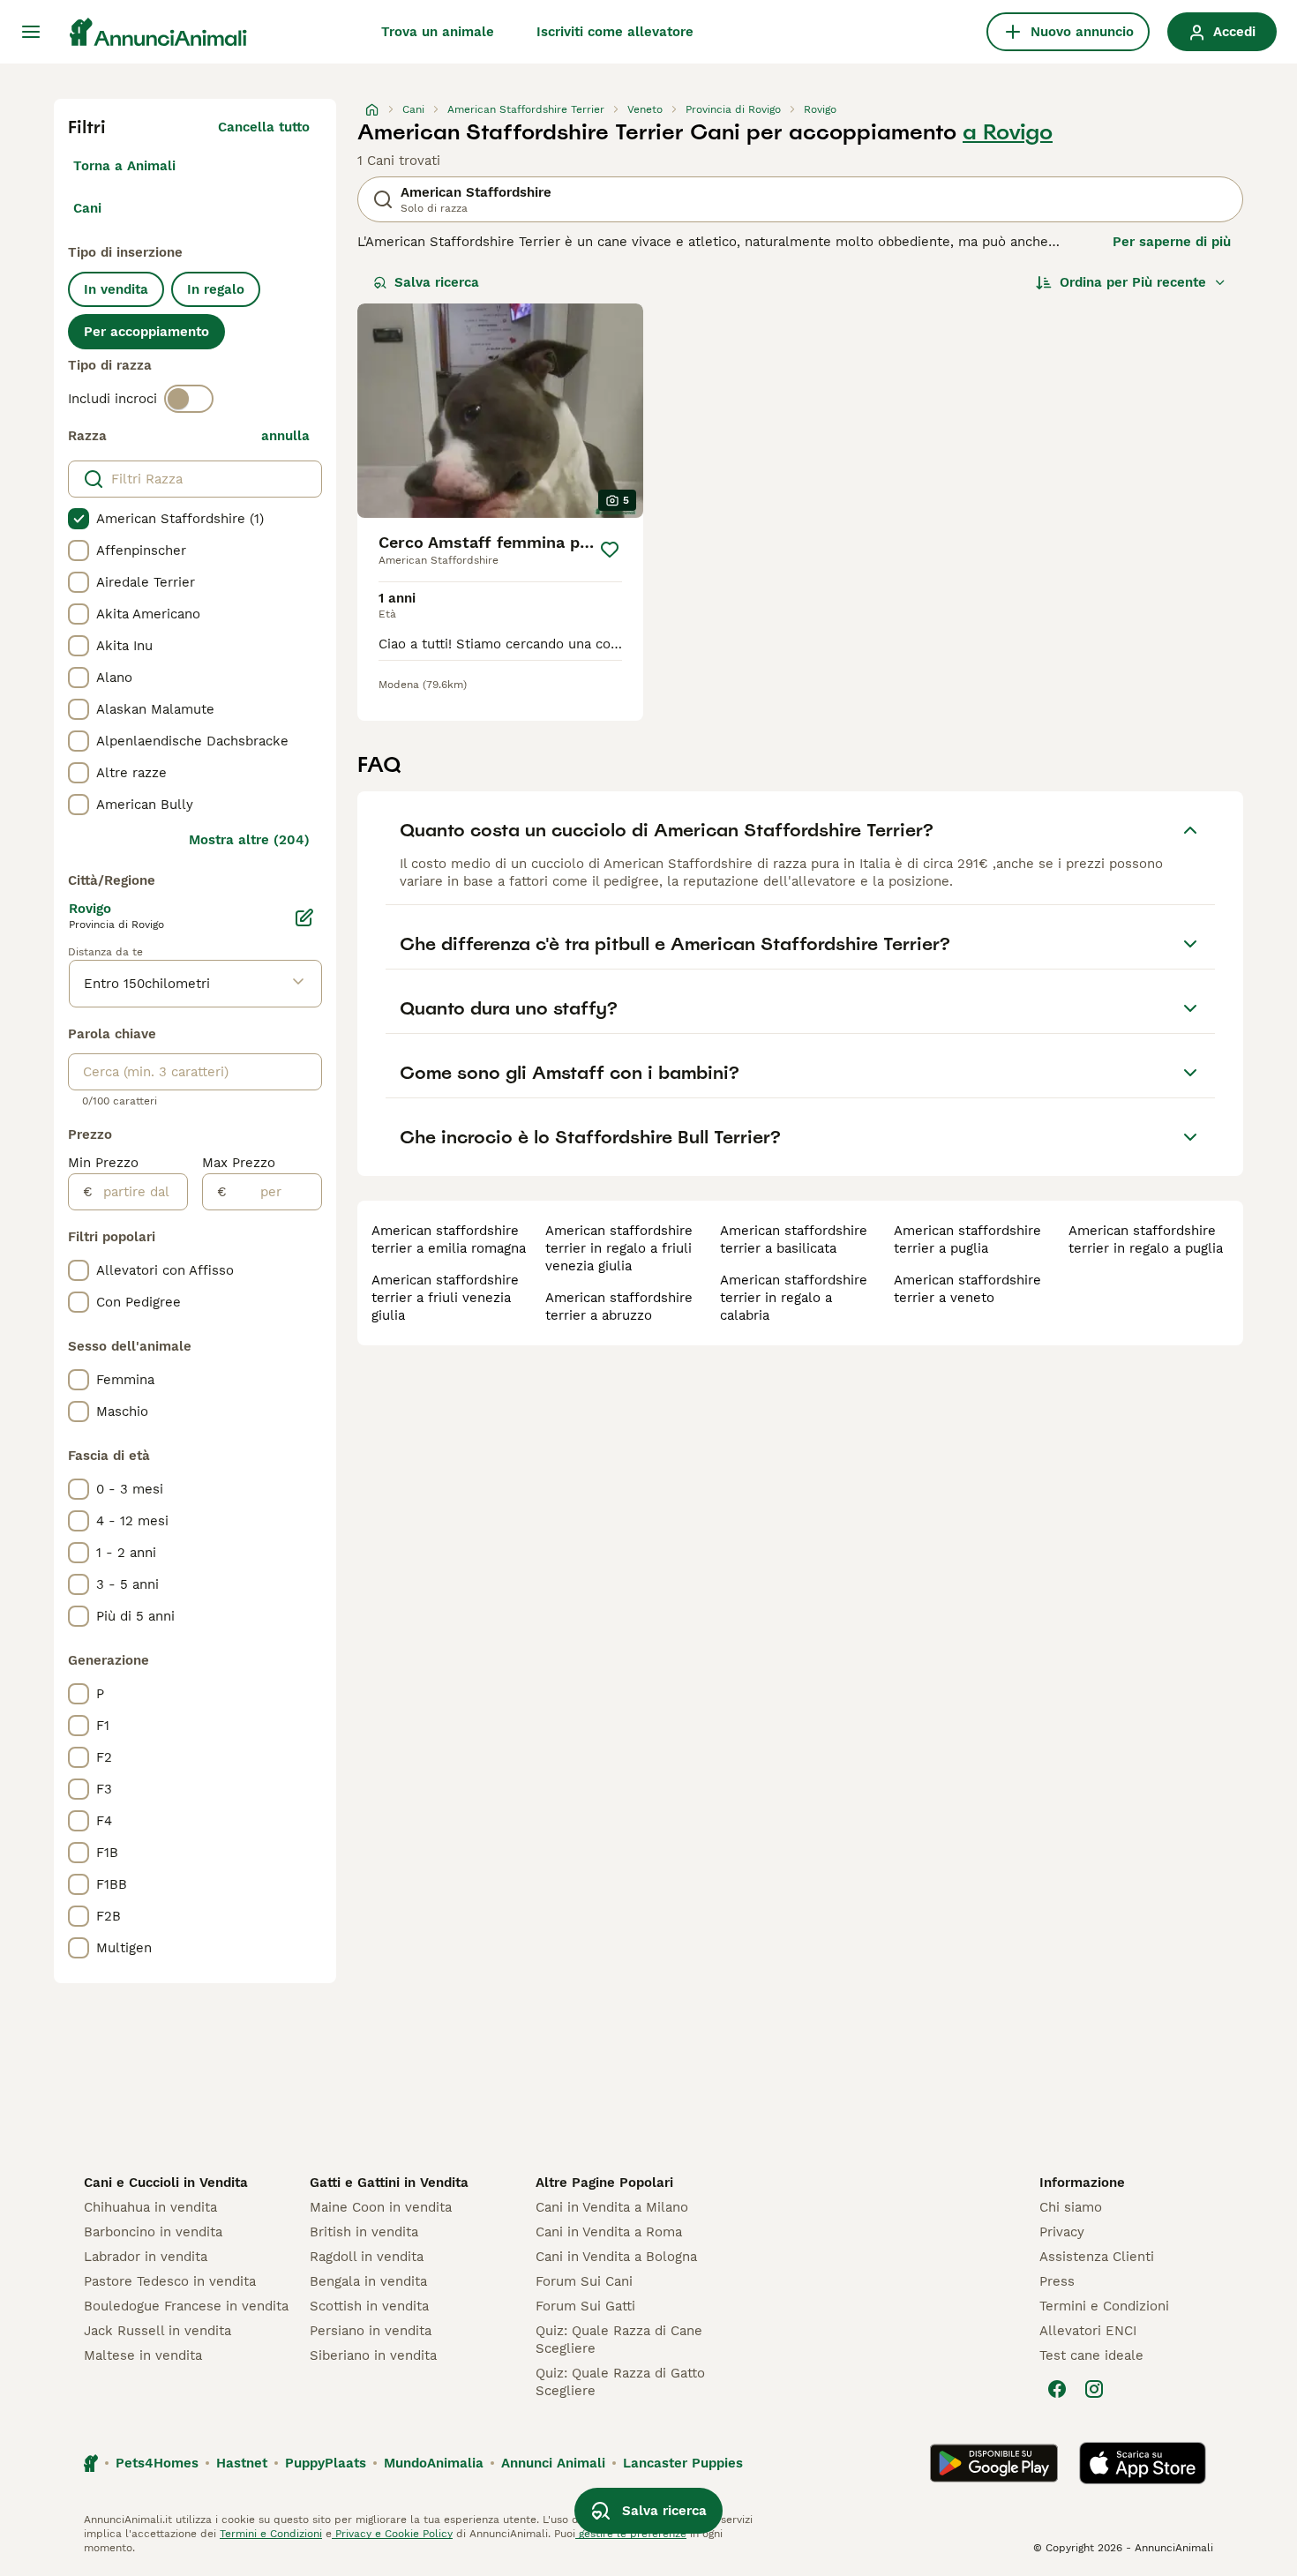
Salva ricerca (437, 282)
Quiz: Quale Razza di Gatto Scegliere (620, 2382)
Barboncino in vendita (153, 2232)
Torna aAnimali (124, 166)
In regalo (216, 289)
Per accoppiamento (146, 332)
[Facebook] (1057, 2389)
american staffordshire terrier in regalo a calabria (794, 1298)
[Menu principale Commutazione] (31, 32)
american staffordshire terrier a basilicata (794, 1239)
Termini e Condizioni (1104, 2306)
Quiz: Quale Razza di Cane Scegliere (619, 2340)
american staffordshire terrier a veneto (967, 1289)
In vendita (116, 289)
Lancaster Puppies (683, 2463)
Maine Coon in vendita (381, 2207)
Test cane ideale (1091, 2355)
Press (1057, 2281)
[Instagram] (1094, 2389)
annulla (285, 436)
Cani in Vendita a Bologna (616, 2257)
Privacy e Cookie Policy (392, 2534)
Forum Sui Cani (584, 2281)
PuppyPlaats (326, 2463)
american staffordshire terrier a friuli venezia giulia (445, 1298)
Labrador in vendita (146, 2257)
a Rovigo (1008, 132)
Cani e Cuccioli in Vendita (166, 2183)
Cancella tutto (264, 127)
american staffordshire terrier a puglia (967, 1239)
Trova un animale (438, 32)
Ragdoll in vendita (367, 2257)
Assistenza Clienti (1097, 2257)
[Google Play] (994, 2463)
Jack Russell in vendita (157, 2331)
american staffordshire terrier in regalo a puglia (1146, 1239)
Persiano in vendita (371, 2331)
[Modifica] (304, 917)
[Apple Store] (1143, 2463)
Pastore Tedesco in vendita (170, 2281)
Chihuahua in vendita (150, 2207)
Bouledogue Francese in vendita (186, 2306)
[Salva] (610, 550)
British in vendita (364, 2232)
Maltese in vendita (143, 2355)
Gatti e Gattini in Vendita (389, 2183)
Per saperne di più (1172, 242)
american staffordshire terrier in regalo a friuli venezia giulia (619, 1248)
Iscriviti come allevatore (615, 32)
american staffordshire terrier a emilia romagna (449, 1239)
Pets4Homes (157, 2463)
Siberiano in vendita (373, 2355)
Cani (87, 208)
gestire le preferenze (631, 2534)
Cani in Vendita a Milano (612, 2207)
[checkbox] (79, 519)
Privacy (1062, 2232)
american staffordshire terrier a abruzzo (619, 1307)
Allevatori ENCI (1088, 2331)
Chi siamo (1071, 2207)
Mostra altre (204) (249, 840)
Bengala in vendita (368, 2281)
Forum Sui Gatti (585, 2306)
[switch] (189, 399)
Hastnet (242, 2463)
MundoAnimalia (434, 2463)
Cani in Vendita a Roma (609, 2232)
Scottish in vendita (369, 2306)
